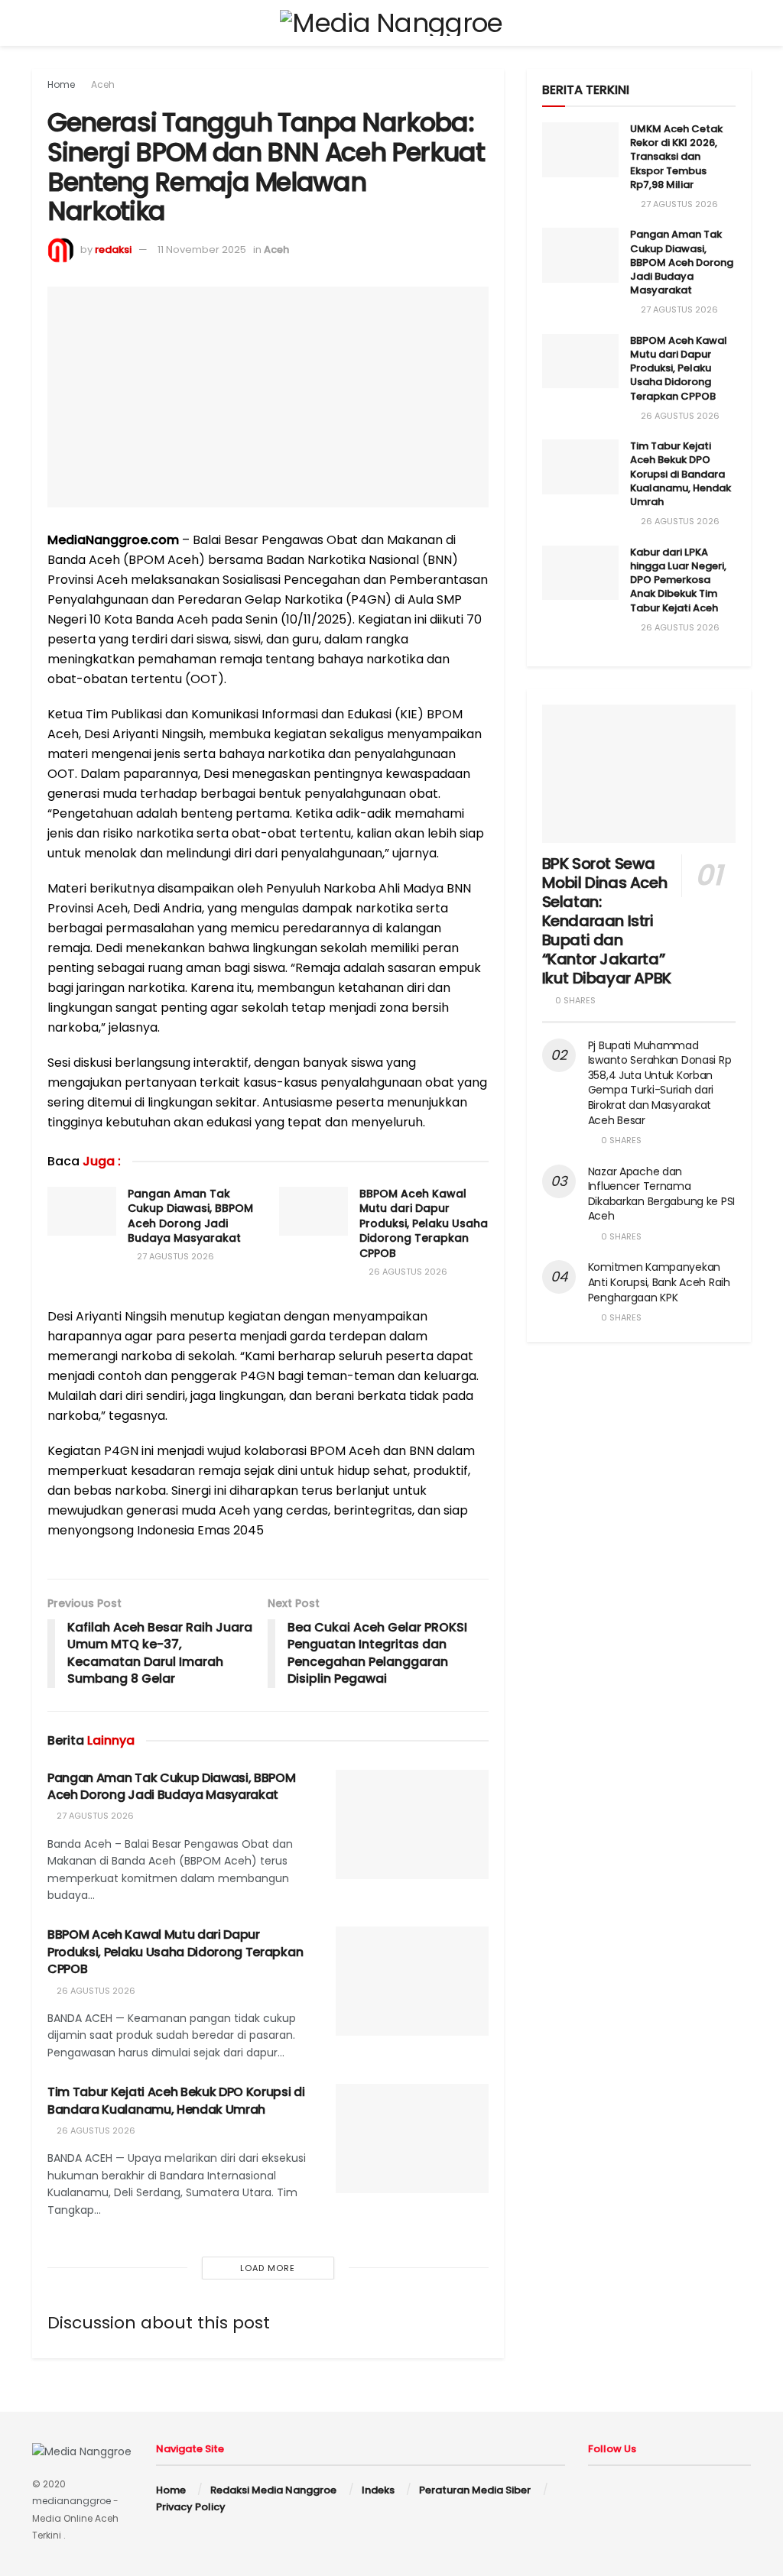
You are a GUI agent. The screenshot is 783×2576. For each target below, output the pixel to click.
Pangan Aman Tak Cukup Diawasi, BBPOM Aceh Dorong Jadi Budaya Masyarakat (190, 1216)
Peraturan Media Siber (475, 2490)
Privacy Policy (191, 2507)
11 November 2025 (202, 249)
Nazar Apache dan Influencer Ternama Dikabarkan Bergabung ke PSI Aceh (661, 1194)
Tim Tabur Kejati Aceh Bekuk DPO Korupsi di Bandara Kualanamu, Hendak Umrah (176, 2100)
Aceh (103, 84)
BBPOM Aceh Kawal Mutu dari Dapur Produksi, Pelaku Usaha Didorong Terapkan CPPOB (424, 1223)
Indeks (378, 2490)
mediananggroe (71, 2501)
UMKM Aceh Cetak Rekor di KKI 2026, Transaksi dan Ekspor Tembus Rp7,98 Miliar (676, 157)
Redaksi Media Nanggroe (273, 2490)
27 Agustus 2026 (174, 1256)
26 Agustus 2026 (407, 1272)
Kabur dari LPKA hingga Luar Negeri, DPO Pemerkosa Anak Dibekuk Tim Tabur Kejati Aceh (678, 580)
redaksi (113, 249)
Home (61, 84)
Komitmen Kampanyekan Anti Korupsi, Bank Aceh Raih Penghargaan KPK (659, 1282)
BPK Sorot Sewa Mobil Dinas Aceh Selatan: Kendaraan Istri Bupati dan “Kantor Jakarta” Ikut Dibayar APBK (607, 921)
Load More (268, 2268)
